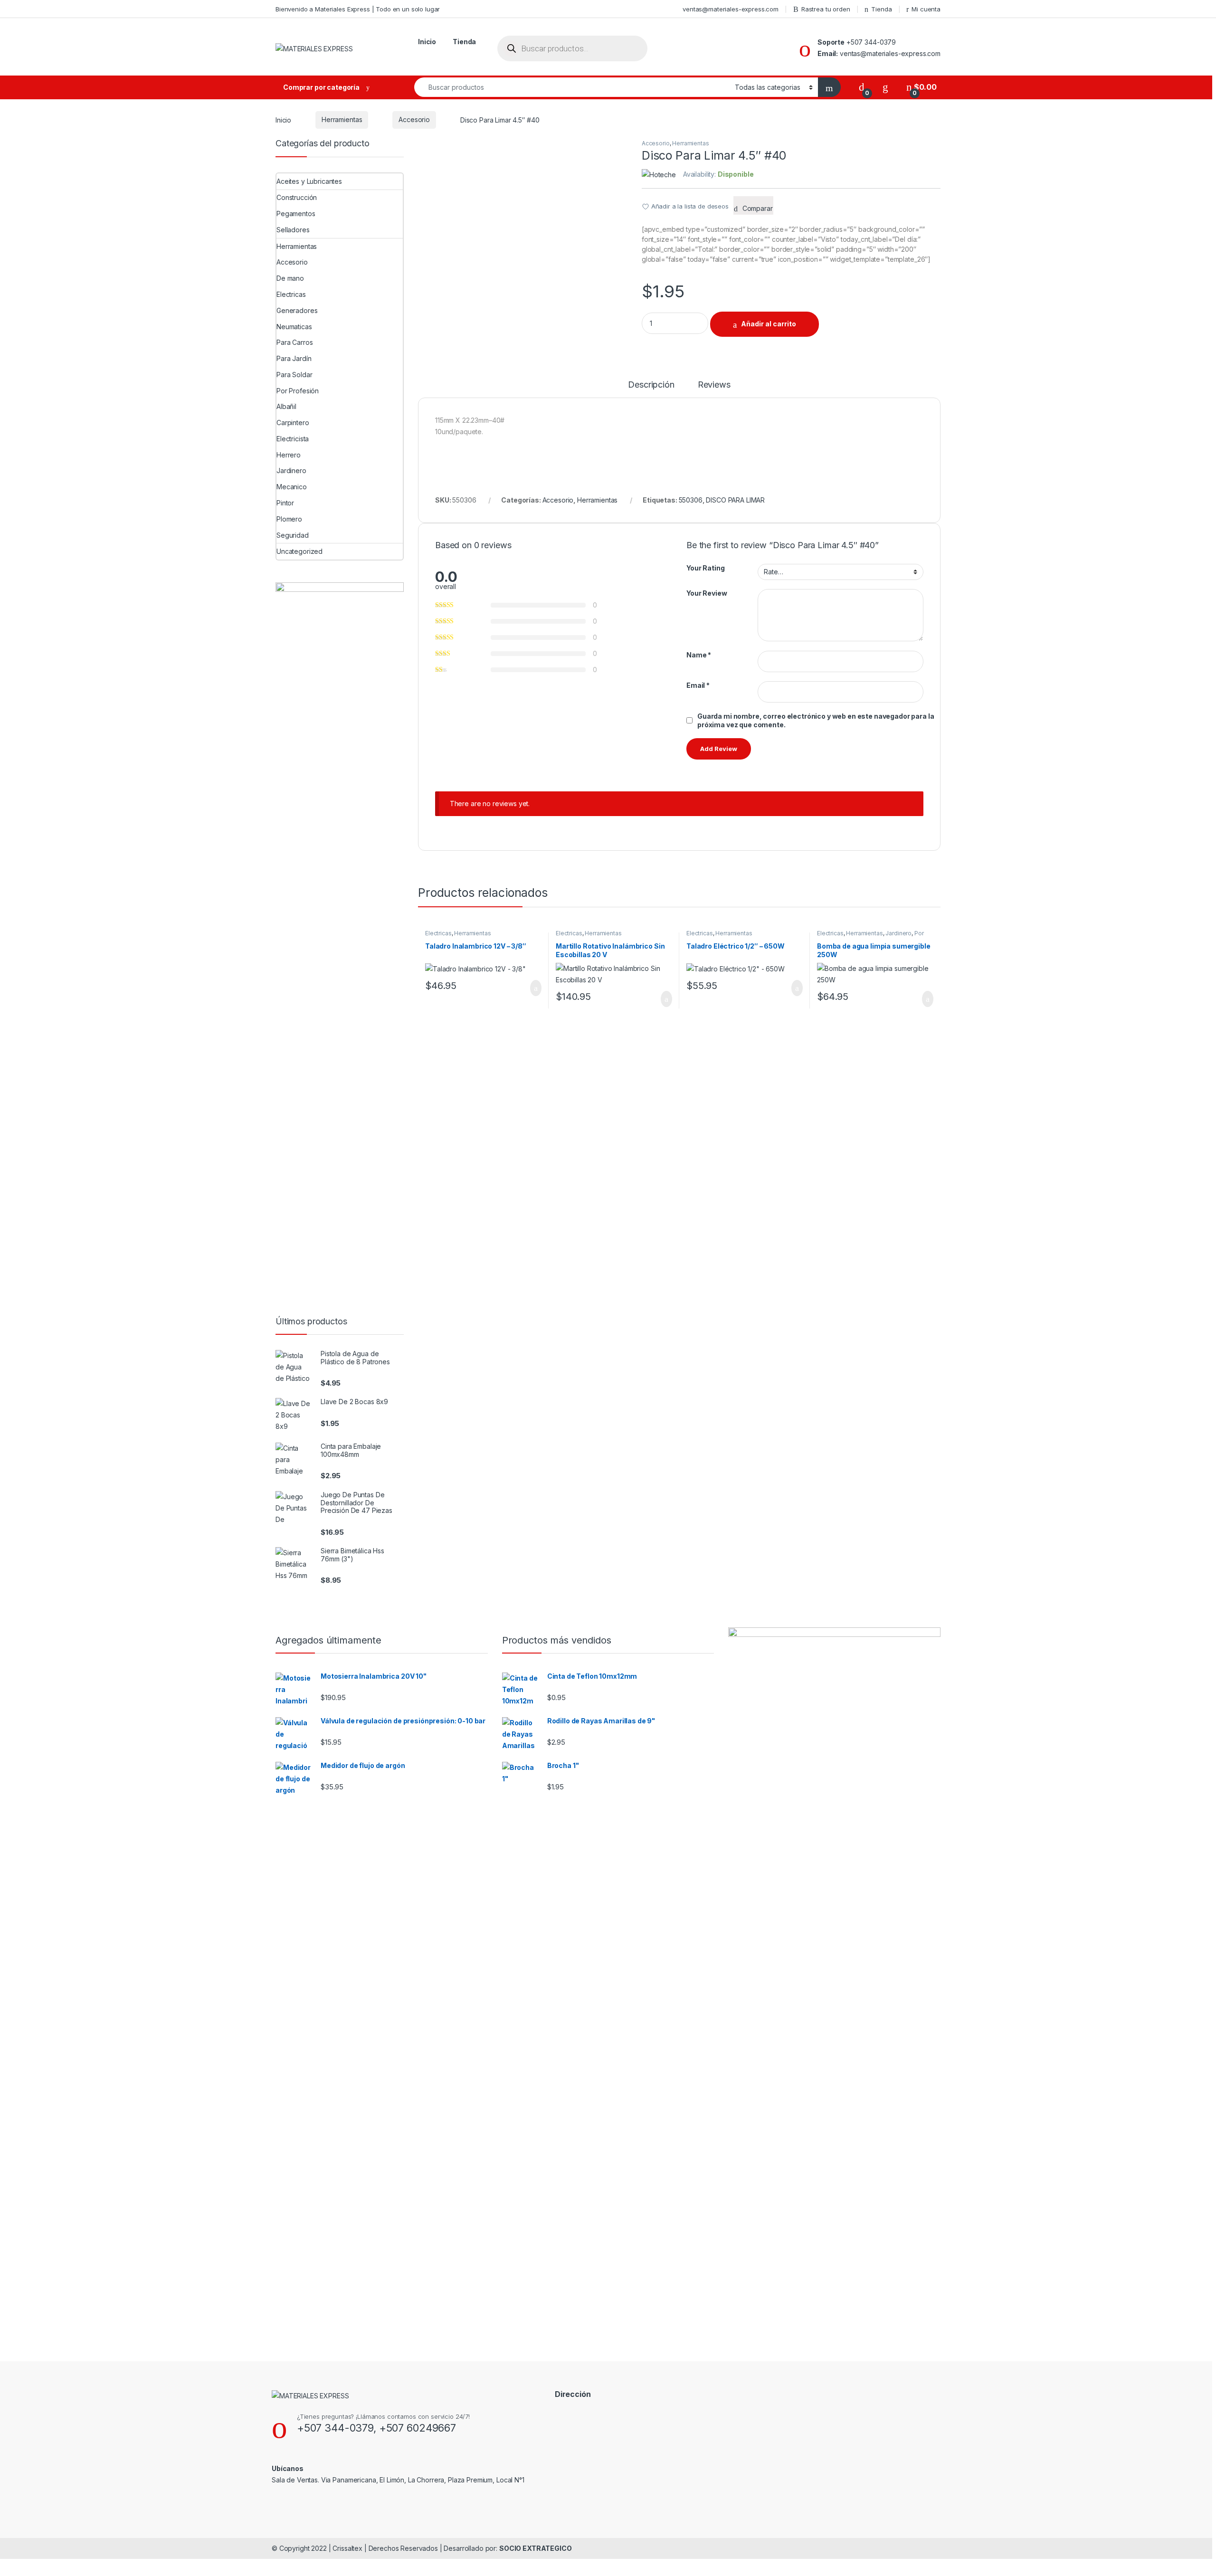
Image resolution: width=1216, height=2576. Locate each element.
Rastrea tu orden (826, 9)
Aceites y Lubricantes (309, 181)
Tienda (881, 9)
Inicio (427, 42)
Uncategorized (299, 551)
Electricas (438, 933)
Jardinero (898, 933)
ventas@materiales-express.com (731, 9)
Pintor (285, 503)
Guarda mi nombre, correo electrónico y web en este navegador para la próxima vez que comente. (816, 720)
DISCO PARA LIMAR (735, 500)
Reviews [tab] (714, 385)
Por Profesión (298, 391)
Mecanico (292, 487)
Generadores (297, 310)
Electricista (293, 439)
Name (699, 655)
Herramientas (342, 119)
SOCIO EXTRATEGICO (536, 2548)
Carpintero (293, 423)
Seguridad (293, 535)
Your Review (707, 593)
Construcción (297, 197)
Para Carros (294, 342)
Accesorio (414, 119)
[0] (862, 87)
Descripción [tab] (651, 385)
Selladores (293, 230)
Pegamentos (296, 214)
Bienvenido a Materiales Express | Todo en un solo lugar (358, 9)
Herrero (289, 455)
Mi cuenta (926, 9)
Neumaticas (294, 327)
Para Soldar (294, 375)
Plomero (289, 519)
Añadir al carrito (769, 324)
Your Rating (705, 568)
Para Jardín (294, 358)
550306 (691, 500)
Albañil (286, 406)
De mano (290, 278)
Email (698, 685)
